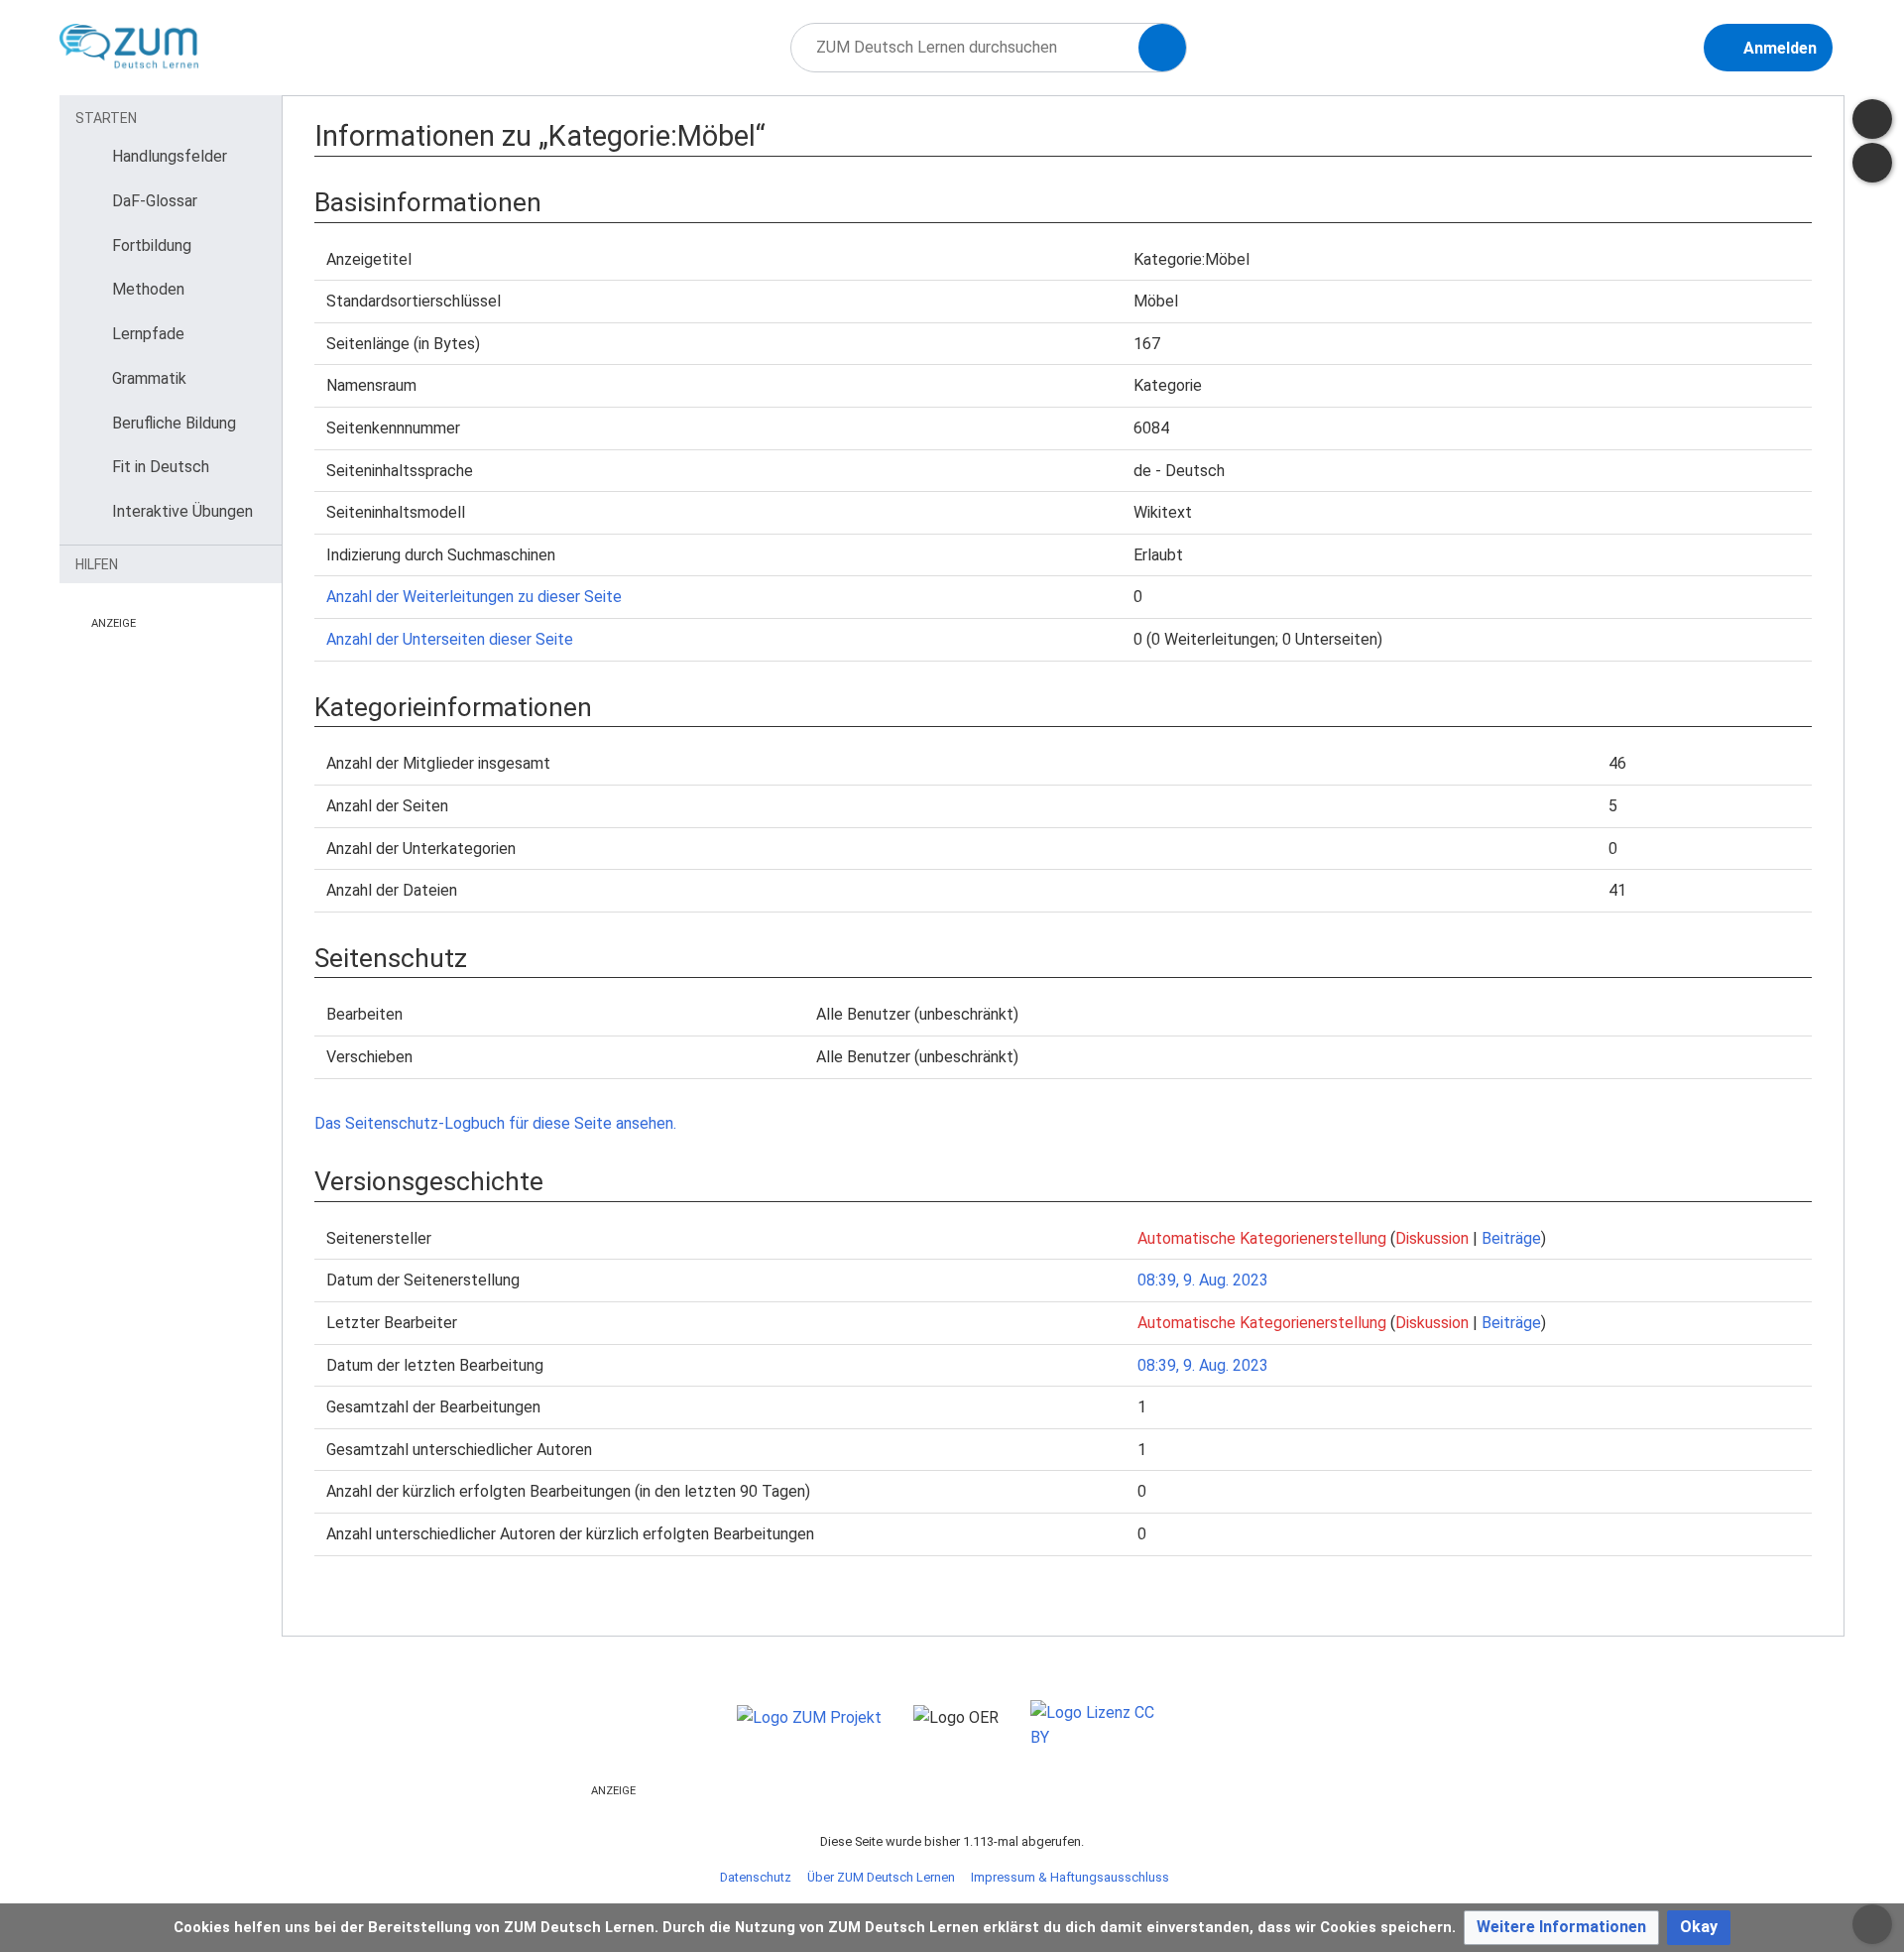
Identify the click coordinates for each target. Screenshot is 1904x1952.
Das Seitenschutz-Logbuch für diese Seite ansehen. (495, 1123)
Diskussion (1432, 1238)
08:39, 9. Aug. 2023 (1203, 1280)
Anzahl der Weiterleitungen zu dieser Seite (474, 597)
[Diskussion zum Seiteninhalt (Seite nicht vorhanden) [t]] (1872, 119)
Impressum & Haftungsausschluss (1070, 1877)
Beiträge (1511, 1238)
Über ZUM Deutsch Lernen (881, 1877)
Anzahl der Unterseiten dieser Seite (450, 639)
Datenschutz (756, 1877)
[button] (1561, 1928)
